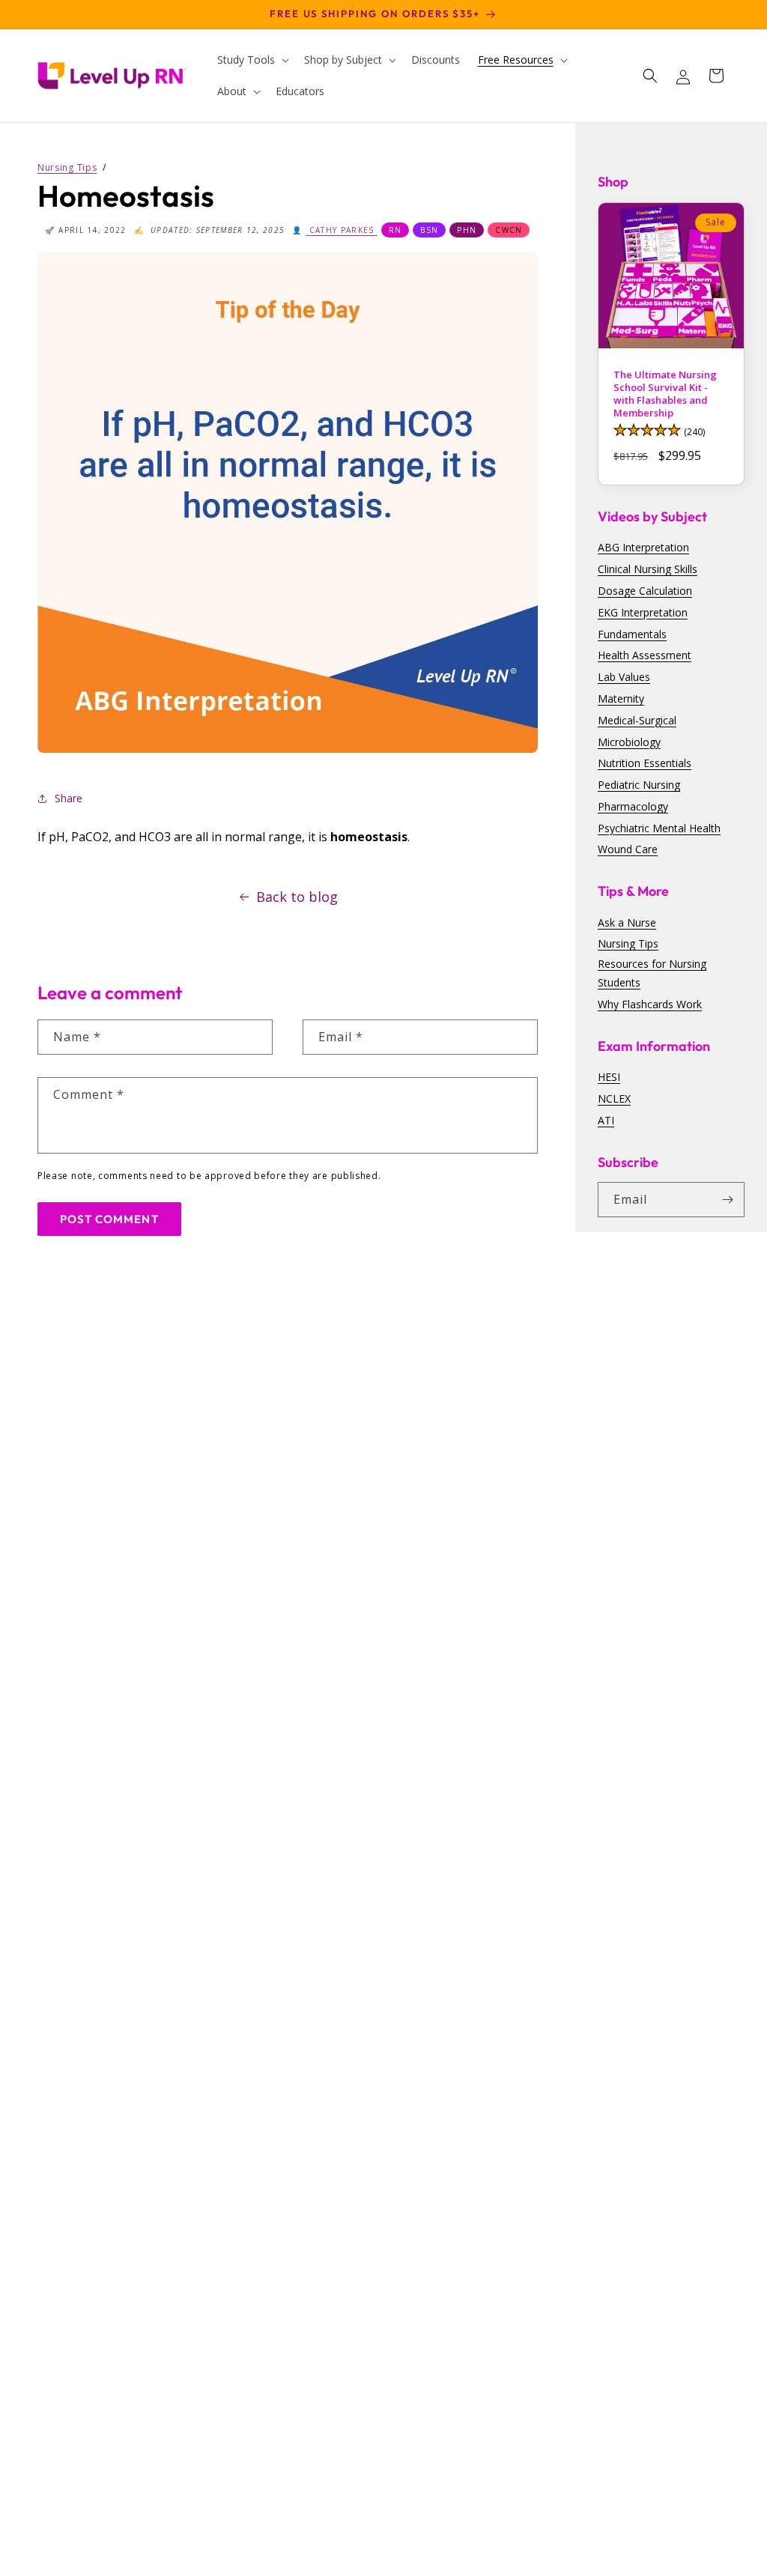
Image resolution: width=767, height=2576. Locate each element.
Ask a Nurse (627, 922)
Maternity (621, 698)
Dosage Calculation (645, 591)
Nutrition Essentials (645, 763)
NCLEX (614, 1098)
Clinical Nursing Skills (648, 569)
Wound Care (628, 849)
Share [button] (69, 798)
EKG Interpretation (643, 612)
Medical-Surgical (637, 720)
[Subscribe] (727, 1200)
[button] (252, 60)
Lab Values (624, 677)
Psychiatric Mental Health (659, 828)
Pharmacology (633, 806)
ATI (606, 1120)
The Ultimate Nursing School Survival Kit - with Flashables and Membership (665, 394)
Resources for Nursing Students (652, 973)
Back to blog (297, 897)
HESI (609, 1077)
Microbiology (629, 742)
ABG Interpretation (643, 547)
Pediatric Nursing (639, 785)
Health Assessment (645, 655)
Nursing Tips (628, 943)
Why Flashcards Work (650, 1004)
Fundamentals (632, 634)
